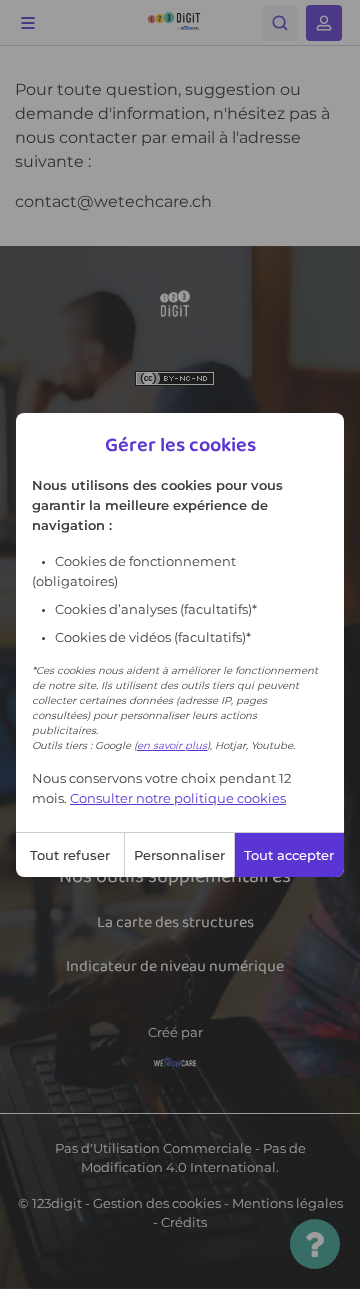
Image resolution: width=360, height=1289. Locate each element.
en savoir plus (172, 745)
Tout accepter (289, 855)
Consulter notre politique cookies (178, 798)
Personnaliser (179, 855)
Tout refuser (70, 855)
